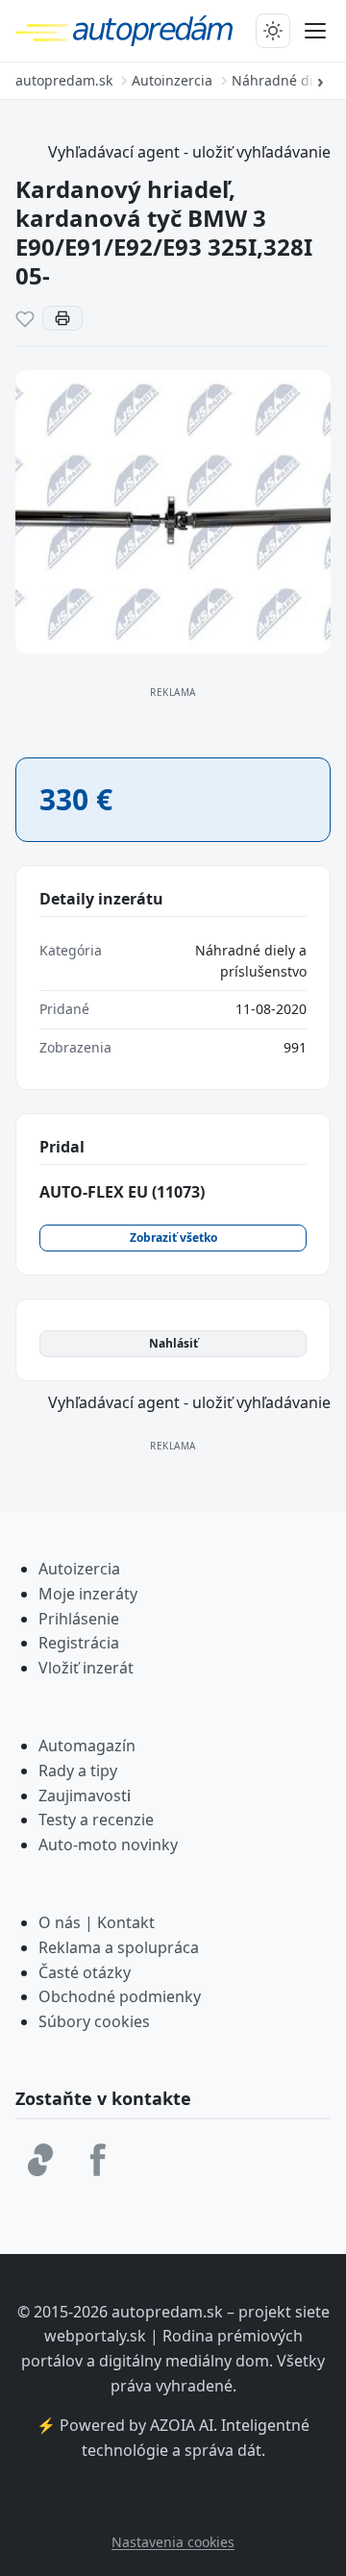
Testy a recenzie (96, 1820)
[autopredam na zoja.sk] (40, 2160)
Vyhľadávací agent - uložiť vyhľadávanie (189, 152)
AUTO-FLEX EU (122, 1192)
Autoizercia (79, 1569)
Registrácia (79, 1643)
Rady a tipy (78, 1771)
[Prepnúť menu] (315, 31)
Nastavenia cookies (173, 2542)
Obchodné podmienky (120, 1996)
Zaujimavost (83, 1796)
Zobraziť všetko (173, 1238)
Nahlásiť (173, 1343)
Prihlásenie (79, 1619)
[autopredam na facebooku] (98, 2160)
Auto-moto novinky (108, 1845)
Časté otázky (85, 1972)
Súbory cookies (94, 2021)
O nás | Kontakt (97, 1922)
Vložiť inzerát (86, 1668)
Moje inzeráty (88, 1594)
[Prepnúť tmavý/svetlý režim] (273, 31)
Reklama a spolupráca (119, 1947)
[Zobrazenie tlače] (62, 318)
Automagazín (87, 1746)
